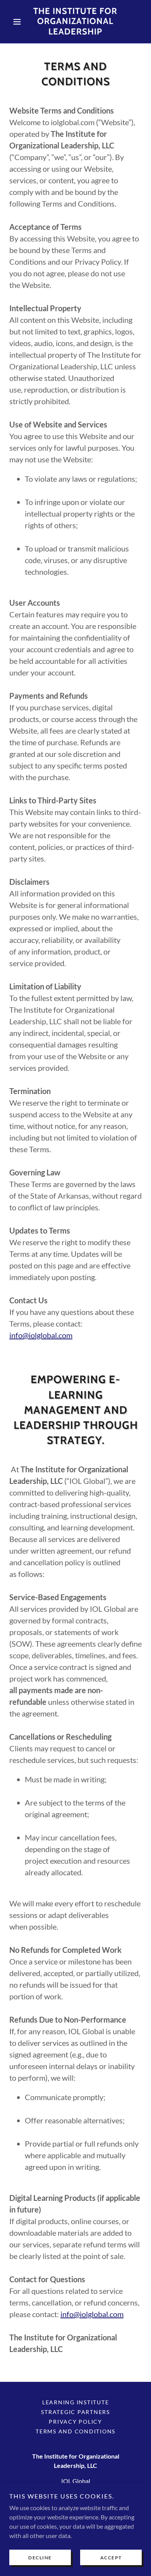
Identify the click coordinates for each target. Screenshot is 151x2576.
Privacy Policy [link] (75, 2422)
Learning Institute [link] (76, 2402)
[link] (75, 22)
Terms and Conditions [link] (75, 2431)
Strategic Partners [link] (75, 2412)
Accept (111, 2558)
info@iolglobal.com (41, 1335)
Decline (40, 2558)
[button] (19, 22)
